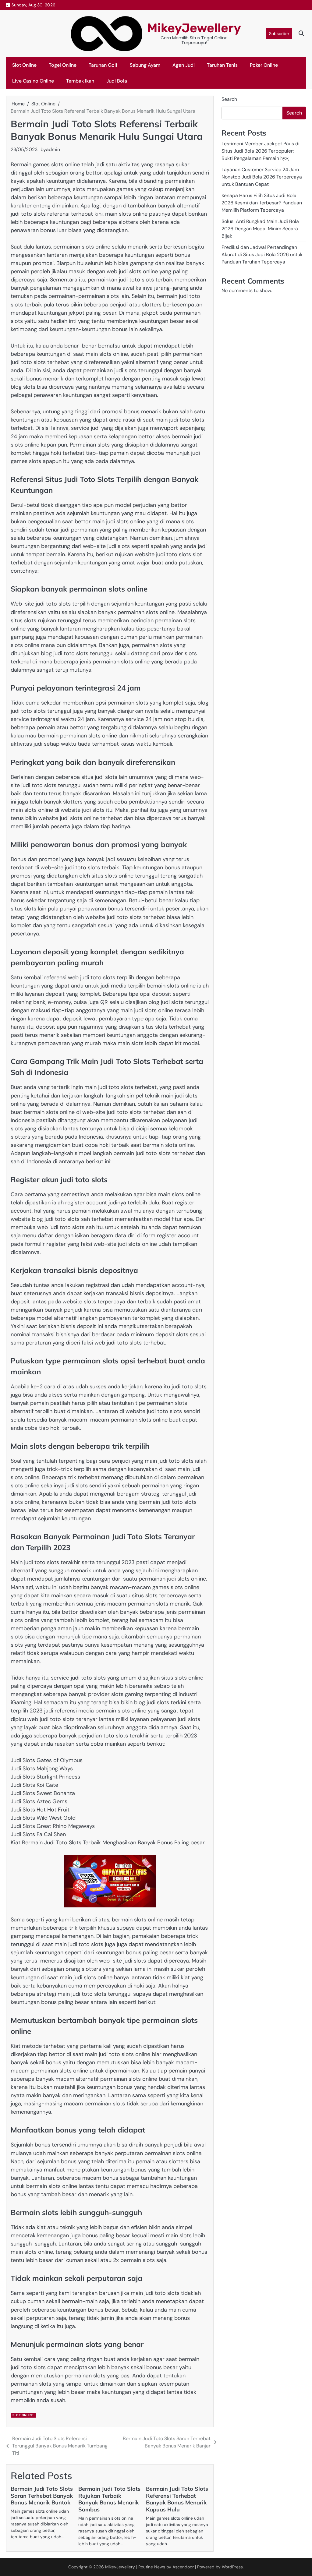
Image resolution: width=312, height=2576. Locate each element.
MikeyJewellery (194, 28)
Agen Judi (184, 65)
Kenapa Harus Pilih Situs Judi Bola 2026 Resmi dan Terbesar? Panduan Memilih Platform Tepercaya (262, 203)
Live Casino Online (33, 81)
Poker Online (264, 65)
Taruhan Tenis (222, 65)
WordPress (232, 2567)
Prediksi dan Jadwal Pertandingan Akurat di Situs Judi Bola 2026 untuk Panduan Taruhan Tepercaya (262, 254)
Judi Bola (117, 81)
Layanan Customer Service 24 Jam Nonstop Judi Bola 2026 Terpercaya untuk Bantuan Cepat (262, 177)
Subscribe (279, 34)
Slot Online (24, 65)
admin (53, 149)
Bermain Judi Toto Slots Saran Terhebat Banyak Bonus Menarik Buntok (42, 2496)
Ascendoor (183, 2567)
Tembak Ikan (80, 81)
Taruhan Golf (103, 65)
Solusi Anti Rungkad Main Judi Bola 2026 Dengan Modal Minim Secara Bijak (260, 229)
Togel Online (63, 65)
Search (229, 99)
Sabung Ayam (145, 65)
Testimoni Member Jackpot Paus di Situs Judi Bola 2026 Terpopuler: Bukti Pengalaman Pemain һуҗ (261, 151)
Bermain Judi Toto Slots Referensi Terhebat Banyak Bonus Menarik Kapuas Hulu (177, 2499)
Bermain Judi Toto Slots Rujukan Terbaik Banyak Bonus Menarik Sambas (109, 2499)
